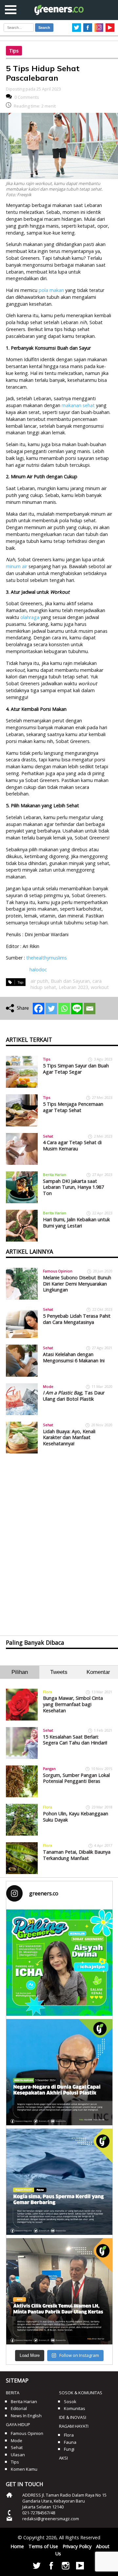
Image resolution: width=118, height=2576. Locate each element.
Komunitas (75, 2408)
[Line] (77, 1009)
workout (100, 987)
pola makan (51, 290)
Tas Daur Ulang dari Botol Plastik (74, 1396)
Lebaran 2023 (73, 987)
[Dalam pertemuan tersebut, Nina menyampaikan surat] (59, 2291)
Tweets (59, 1672)
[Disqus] (59, 1539)
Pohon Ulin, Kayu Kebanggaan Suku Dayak (76, 1817)
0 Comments (27, 97)
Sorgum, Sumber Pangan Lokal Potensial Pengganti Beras (76, 1778)
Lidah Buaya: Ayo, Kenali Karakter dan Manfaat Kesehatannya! (69, 1437)
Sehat (48, 1136)
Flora (48, 1692)
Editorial (19, 2408)
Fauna (70, 2442)
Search (44, 28)
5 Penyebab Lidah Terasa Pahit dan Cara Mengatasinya (77, 1319)
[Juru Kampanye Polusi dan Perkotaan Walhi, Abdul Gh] (59, 2072)
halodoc (38, 969)
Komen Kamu (24, 2469)
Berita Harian (55, 1175)
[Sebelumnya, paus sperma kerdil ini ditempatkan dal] (59, 2182)
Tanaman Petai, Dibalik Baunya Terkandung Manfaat (77, 1855)
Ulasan (18, 2455)
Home (17, 2546)
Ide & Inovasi (73, 2417)
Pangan (49, 1769)
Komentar (98, 1672)
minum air (17, 566)
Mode (48, 1386)
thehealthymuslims (47, 958)
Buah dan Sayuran (70, 981)
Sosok (70, 2401)
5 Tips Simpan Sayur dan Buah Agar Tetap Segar (76, 1069)
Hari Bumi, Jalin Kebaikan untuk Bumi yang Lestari (76, 1223)
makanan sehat (78, 405)
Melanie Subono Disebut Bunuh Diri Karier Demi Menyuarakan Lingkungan (77, 1284)
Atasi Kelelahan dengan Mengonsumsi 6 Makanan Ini (74, 1357)
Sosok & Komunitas (81, 2393)
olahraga (30, 617)
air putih (39, 981)
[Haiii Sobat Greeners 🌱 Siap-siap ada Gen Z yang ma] (59, 1963)
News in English (26, 2416)
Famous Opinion (58, 1271)
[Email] (90, 1009)
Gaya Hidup (18, 2424)
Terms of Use (43, 2546)
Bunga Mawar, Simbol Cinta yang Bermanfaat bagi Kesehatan (73, 1704)
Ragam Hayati (74, 2426)
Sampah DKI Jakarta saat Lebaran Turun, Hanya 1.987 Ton (73, 1187)
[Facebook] (39, 1009)
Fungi (69, 2449)
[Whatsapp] (64, 1009)
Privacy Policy (77, 2546)
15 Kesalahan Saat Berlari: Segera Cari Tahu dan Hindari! (75, 1740)
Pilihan (20, 1672)
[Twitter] (51, 1009)
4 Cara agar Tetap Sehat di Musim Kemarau (72, 1145)
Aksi (63, 2458)
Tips (14, 51)
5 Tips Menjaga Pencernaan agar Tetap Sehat (73, 1107)
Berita (13, 2393)
